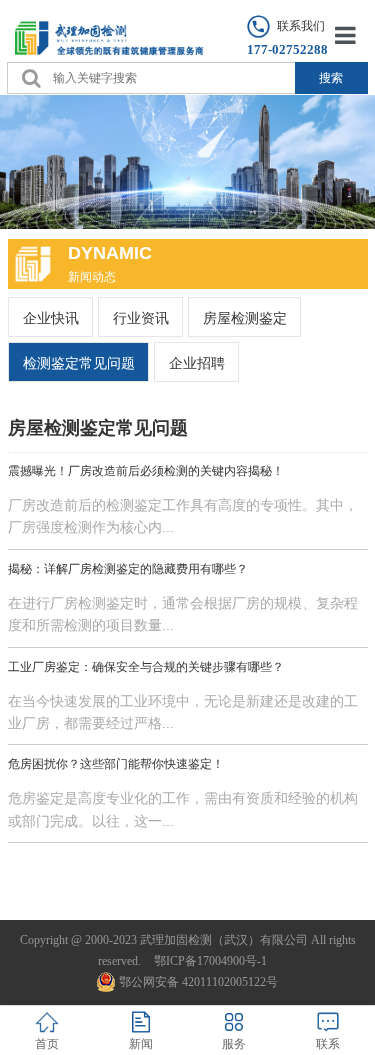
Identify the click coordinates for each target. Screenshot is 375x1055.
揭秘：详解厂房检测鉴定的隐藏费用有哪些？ (128, 569)
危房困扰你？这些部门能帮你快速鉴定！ (116, 764)
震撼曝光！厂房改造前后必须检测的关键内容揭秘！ (146, 471)
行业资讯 (141, 318)
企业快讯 (51, 318)
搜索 (331, 78)
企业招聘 (197, 363)
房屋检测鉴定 (245, 318)
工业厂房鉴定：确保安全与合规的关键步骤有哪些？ (146, 667)
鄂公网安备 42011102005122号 (198, 982)
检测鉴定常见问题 (79, 363)
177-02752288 (287, 49)
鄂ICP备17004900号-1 (210, 961)
